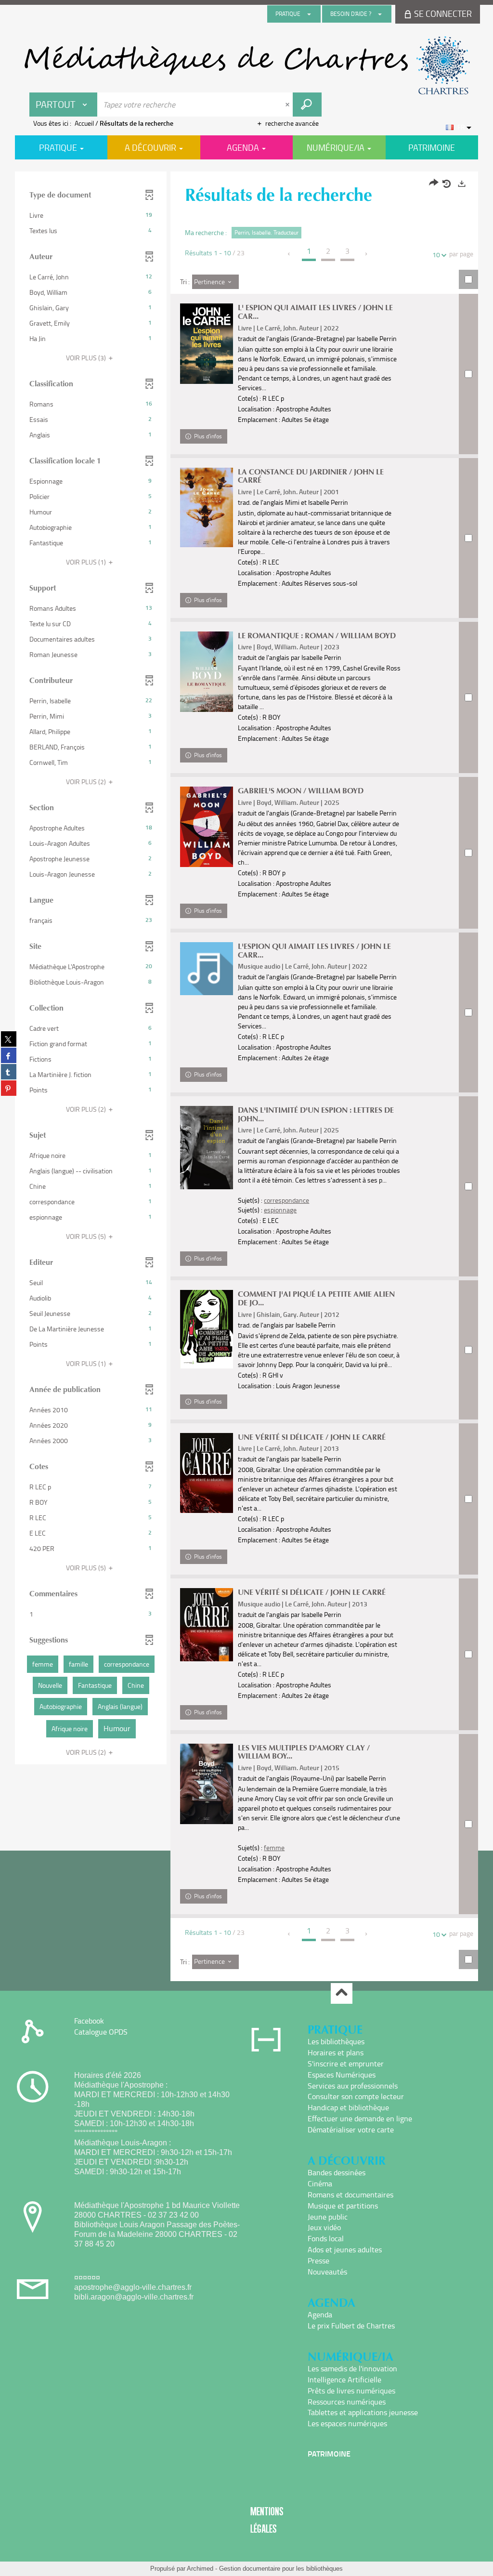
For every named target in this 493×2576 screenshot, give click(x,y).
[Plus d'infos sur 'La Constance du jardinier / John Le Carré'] (207, 507)
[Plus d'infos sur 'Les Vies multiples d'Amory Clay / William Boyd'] (207, 1784)
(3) (87, 358)
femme (274, 1847)
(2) (87, 782)
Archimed (200, 2569)
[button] (91, 215)
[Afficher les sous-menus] (309, 14)
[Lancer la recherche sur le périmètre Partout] (307, 105)
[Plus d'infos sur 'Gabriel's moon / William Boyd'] (207, 827)
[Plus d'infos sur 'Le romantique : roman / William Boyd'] (207, 672)
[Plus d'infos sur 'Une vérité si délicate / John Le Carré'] (207, 1625)
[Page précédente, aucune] (290, 254)
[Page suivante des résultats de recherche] (367, 254)
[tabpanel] (246, 1078)
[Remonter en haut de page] (342, 1993)
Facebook (89, 2021)
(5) (87, 1236)
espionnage (280, 1210)
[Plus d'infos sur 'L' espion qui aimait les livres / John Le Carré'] (207, 344)
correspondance (286, 1200)
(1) (87, 562)
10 (436, 255)
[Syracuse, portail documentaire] (246, 66)
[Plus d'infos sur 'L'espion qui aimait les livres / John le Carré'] (207, 969)
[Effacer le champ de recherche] (288, 105)
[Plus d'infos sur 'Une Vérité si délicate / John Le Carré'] (207, 1473)
